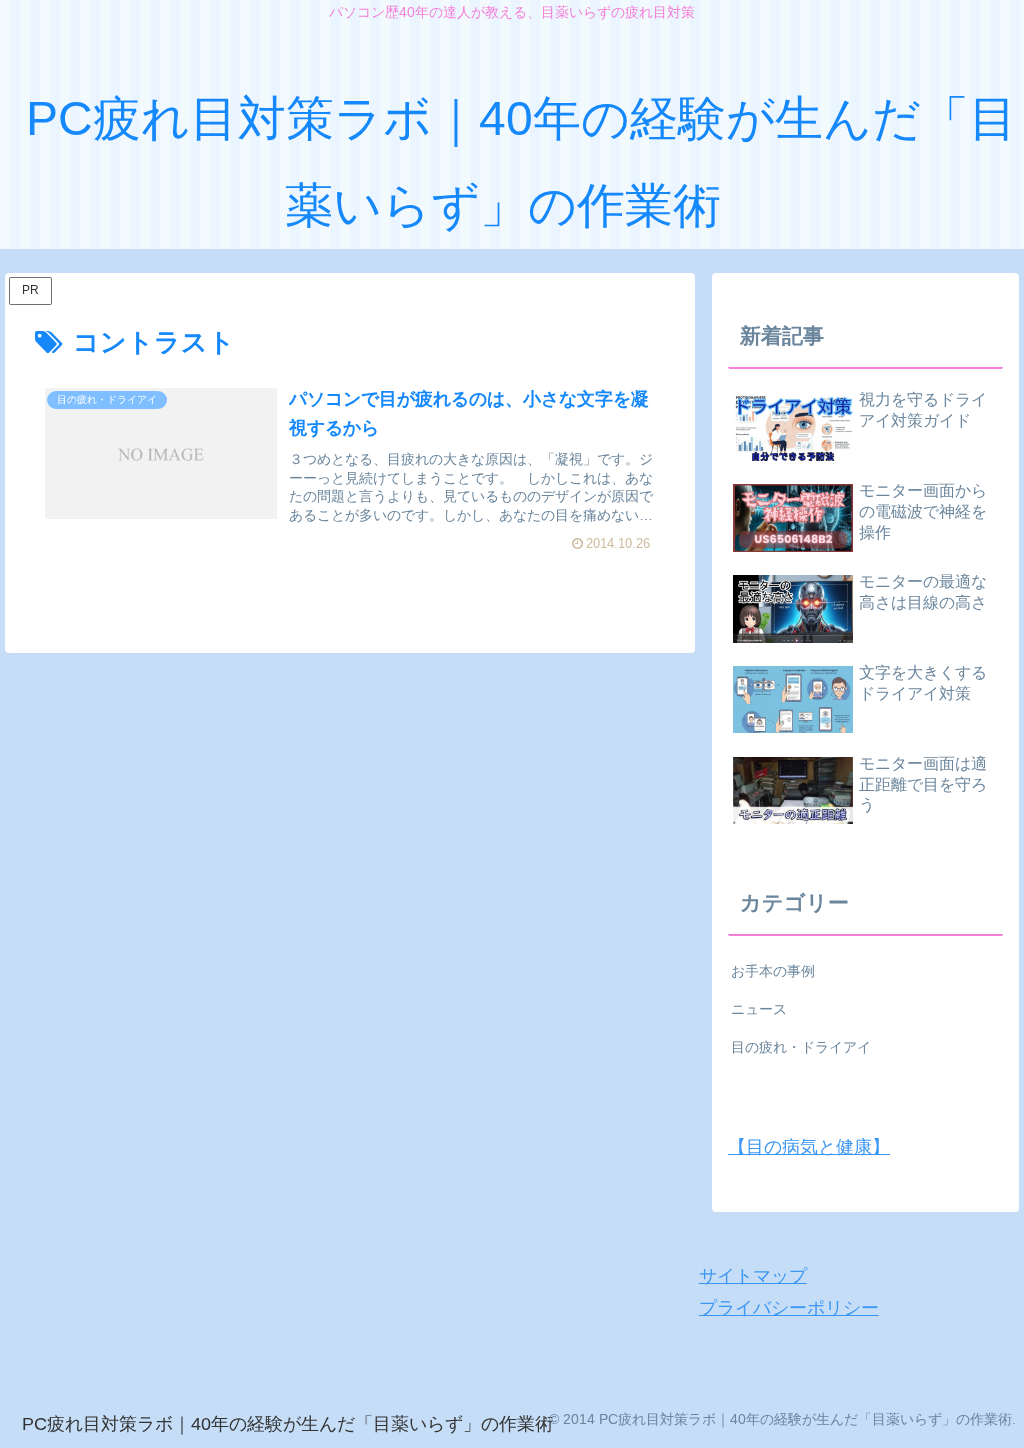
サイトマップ (753, 1276)
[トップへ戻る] (994, 1418)
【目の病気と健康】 (809, 1147)
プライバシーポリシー (789, 1308)
